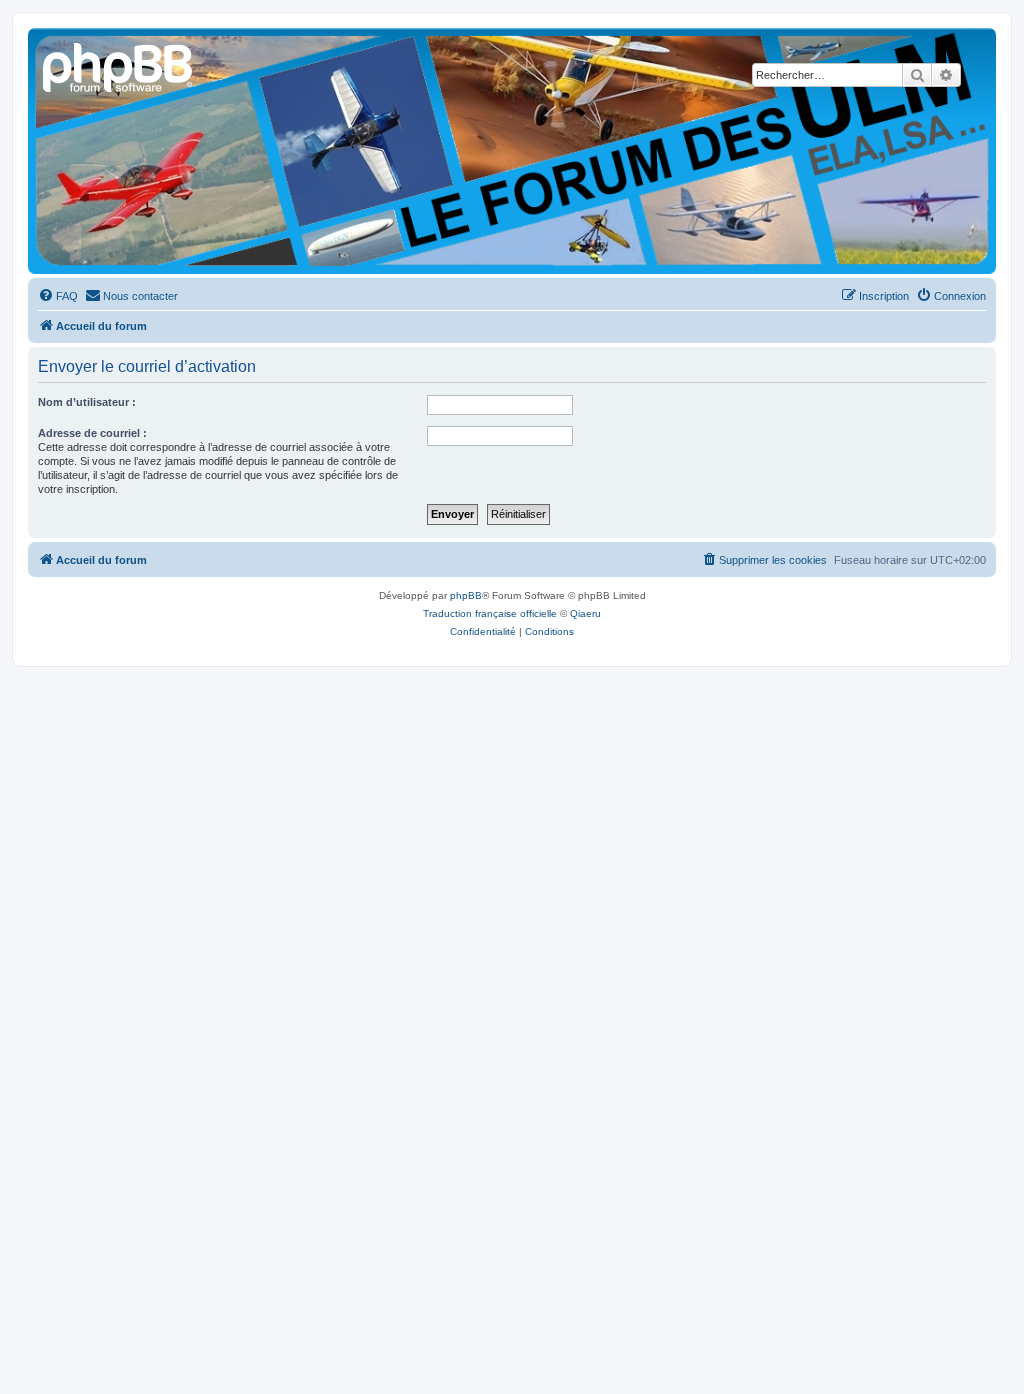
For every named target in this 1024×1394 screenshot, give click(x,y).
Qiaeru (585, 613)
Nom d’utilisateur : (87, 402)
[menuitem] (58, 296)
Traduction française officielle (490, 613)
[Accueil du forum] (119, 65)
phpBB (466, 595)
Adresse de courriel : (92, 433)
